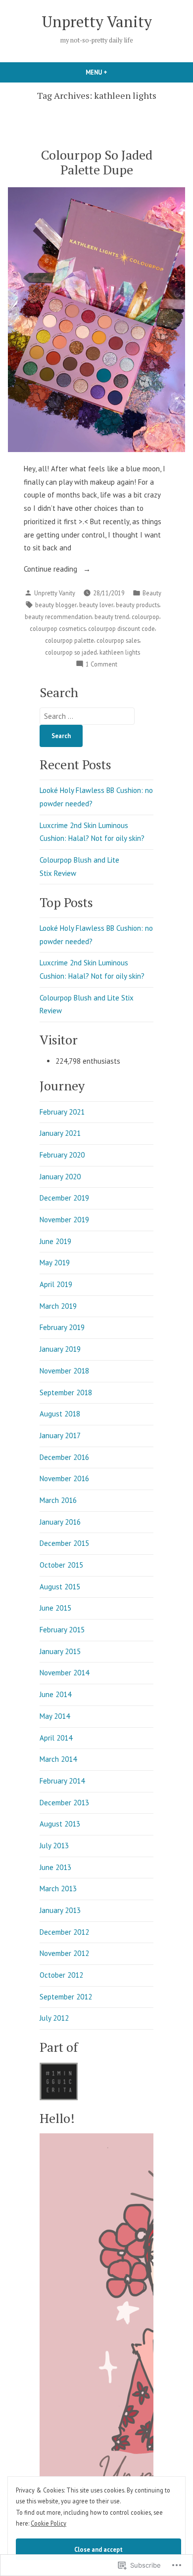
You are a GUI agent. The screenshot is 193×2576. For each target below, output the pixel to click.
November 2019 (64, 1220)
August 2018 (60, 1414)
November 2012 (64, 1953)
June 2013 (55, 1867)
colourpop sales (118, 640)
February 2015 (62, 1630)
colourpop (145, 617)
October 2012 (61, 1975)
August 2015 (60, 1587)
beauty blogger (56, 605)
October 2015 (61, 1565)
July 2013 (54, 1846)
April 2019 (56, 1284)
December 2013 (64, 1803)
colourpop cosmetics (58, 628)
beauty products (138, 605)
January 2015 (60, 1651)
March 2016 (58, 1500)
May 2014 (55, 1716)
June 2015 (55, 1608)
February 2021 (62, 1112)
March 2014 (58, 1759)
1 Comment (101, 665)
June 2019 (55, 1241)
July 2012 (54, 2018)
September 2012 (66, 1997)
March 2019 (58, 1306)
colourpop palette (70, 640)
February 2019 (62, 1327)
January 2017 (60, 1435)
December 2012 (64, 1932)
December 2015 (64, 1543)
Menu (113, 72)
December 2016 (64, 1457)
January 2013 (60, 1910)
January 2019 (60, 1349)
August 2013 (60, 1824)
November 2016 (64, 1478)
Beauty (152, 593)
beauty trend (112, 617)
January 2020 (60, 1177)
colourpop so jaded (71, 652)
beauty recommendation (58, 617)
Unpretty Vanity (97, 21)
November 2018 (64, 1371)
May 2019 (55, 1263)
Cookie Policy (48, 2523)
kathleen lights (120, 652)
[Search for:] (87, 716)
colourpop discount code (121, 628)
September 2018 (66, 1392)
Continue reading (51, 570)
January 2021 (60, 1133)
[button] (59, 2082)
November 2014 (64, 1673)
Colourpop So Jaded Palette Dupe (97, 162)
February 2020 (62, 1155)
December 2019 (64, 1198)
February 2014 (62, 1781)
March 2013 (58, 1889)
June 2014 (55, 1694)
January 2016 (60, 1522)
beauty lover (96, 605)
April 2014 (56, 1738)
